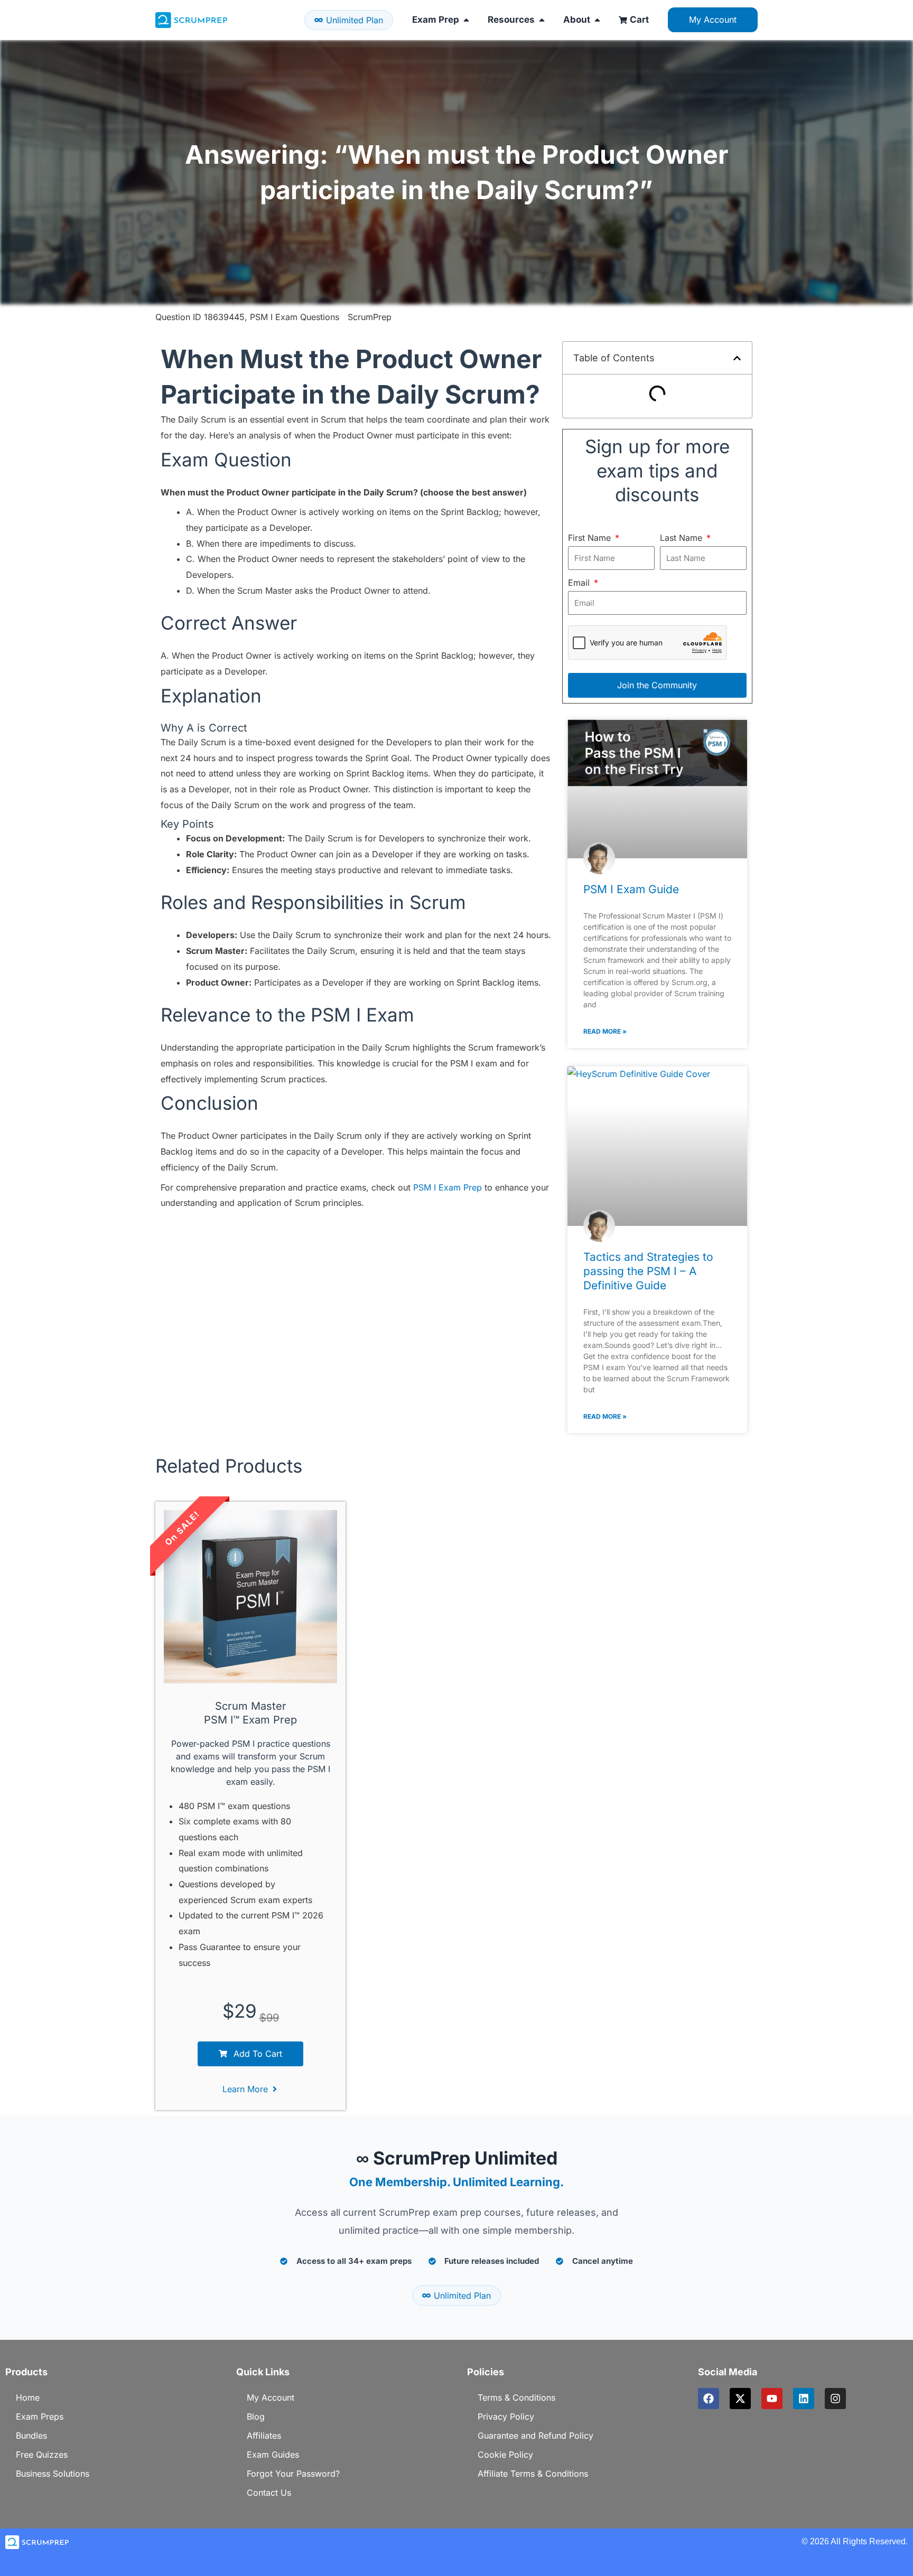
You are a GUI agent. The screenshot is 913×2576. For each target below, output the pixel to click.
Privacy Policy (506, 2416)
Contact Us (269, 2493)
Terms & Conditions (516, 2397)
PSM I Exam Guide (631, 889)
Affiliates (264, 2436)
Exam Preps (40, 2416)
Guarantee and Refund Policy (535, 2436)
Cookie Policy (505, 2455)
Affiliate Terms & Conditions (533, 2474)
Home (28, 2397)
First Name (591, 538)
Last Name (682, 538)
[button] (737, 358)
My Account (271, 2397)
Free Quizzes (42, 2455)
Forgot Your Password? (293, 2474)
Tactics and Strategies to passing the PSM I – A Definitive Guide (648, 1271)
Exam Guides (273, 2455)
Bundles (31, 2436)
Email (580, 583)
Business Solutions (53, 2474)
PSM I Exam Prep (448, 1187)
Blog (256, 2416)
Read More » (605, 1031)
